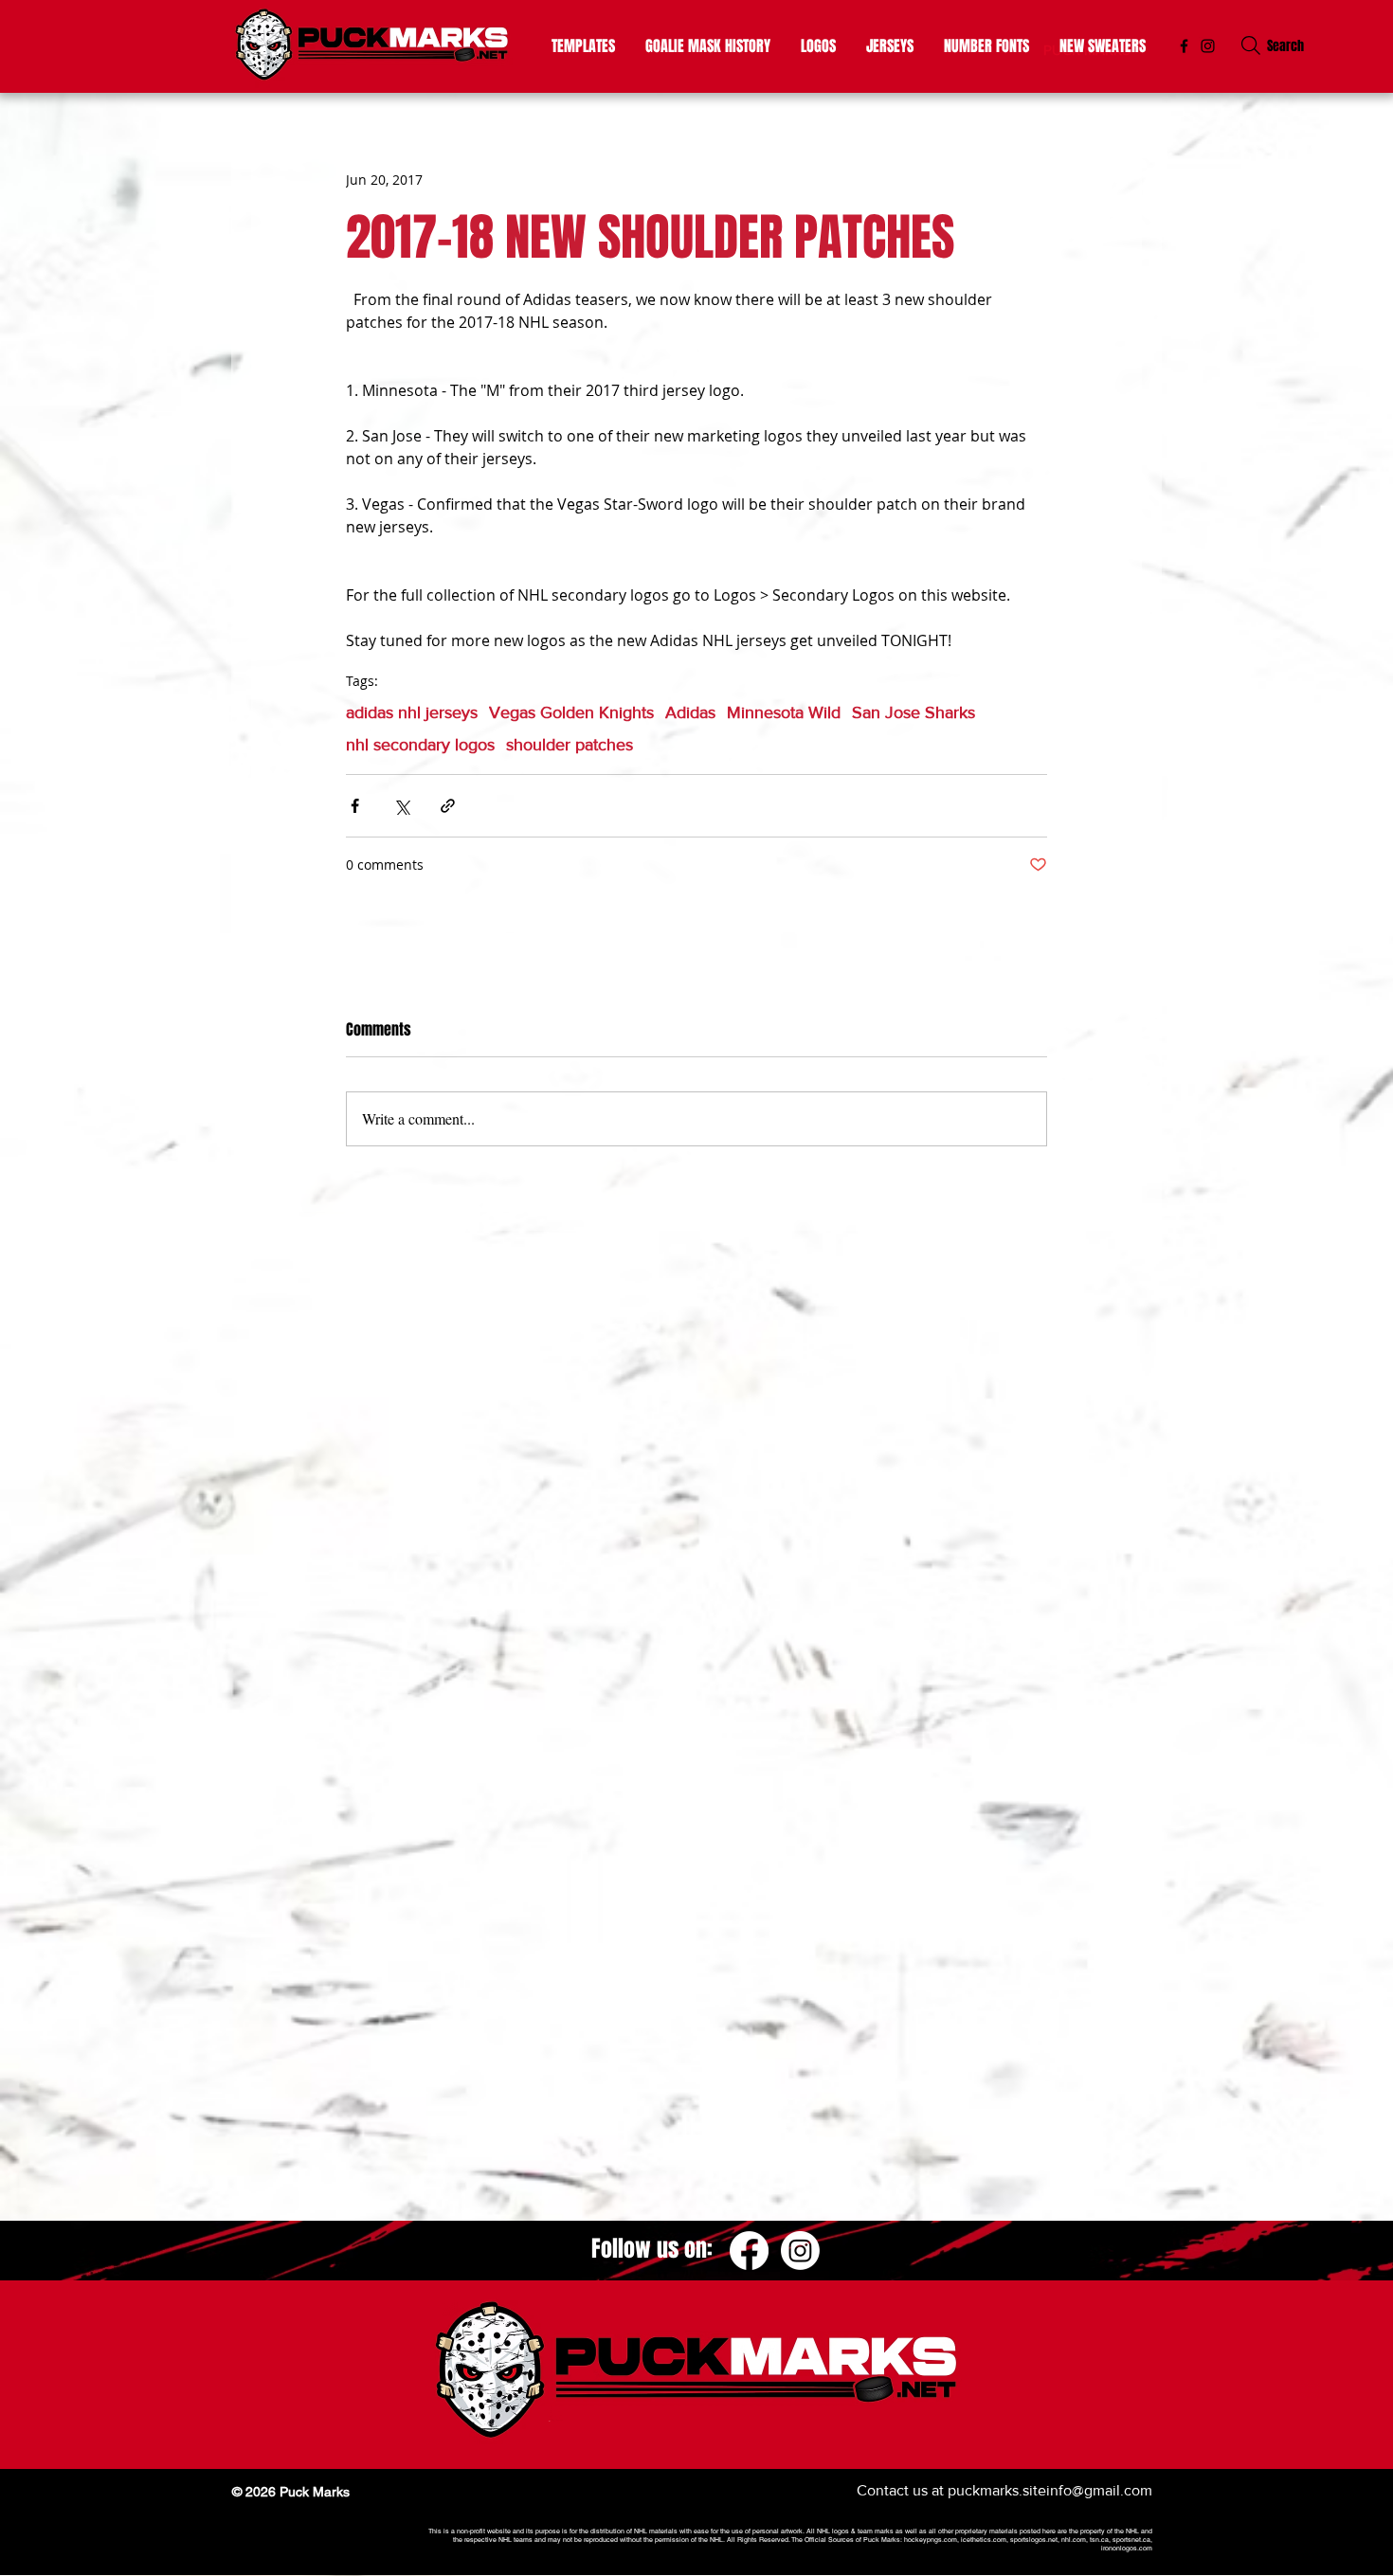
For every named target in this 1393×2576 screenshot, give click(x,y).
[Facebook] (749, 2251)
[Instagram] (1208, 46)
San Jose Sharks (914, 712)
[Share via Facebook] (355, 806)
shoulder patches (570, 745)
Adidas (690, 712)
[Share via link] (448, 806)
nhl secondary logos (420, 745)
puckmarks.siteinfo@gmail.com (1050, 2490)
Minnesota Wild (784, 712)
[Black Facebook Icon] (1184, 46)
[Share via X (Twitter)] (401, 806)
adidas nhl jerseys (412, 712)
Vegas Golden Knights (571, 712)
